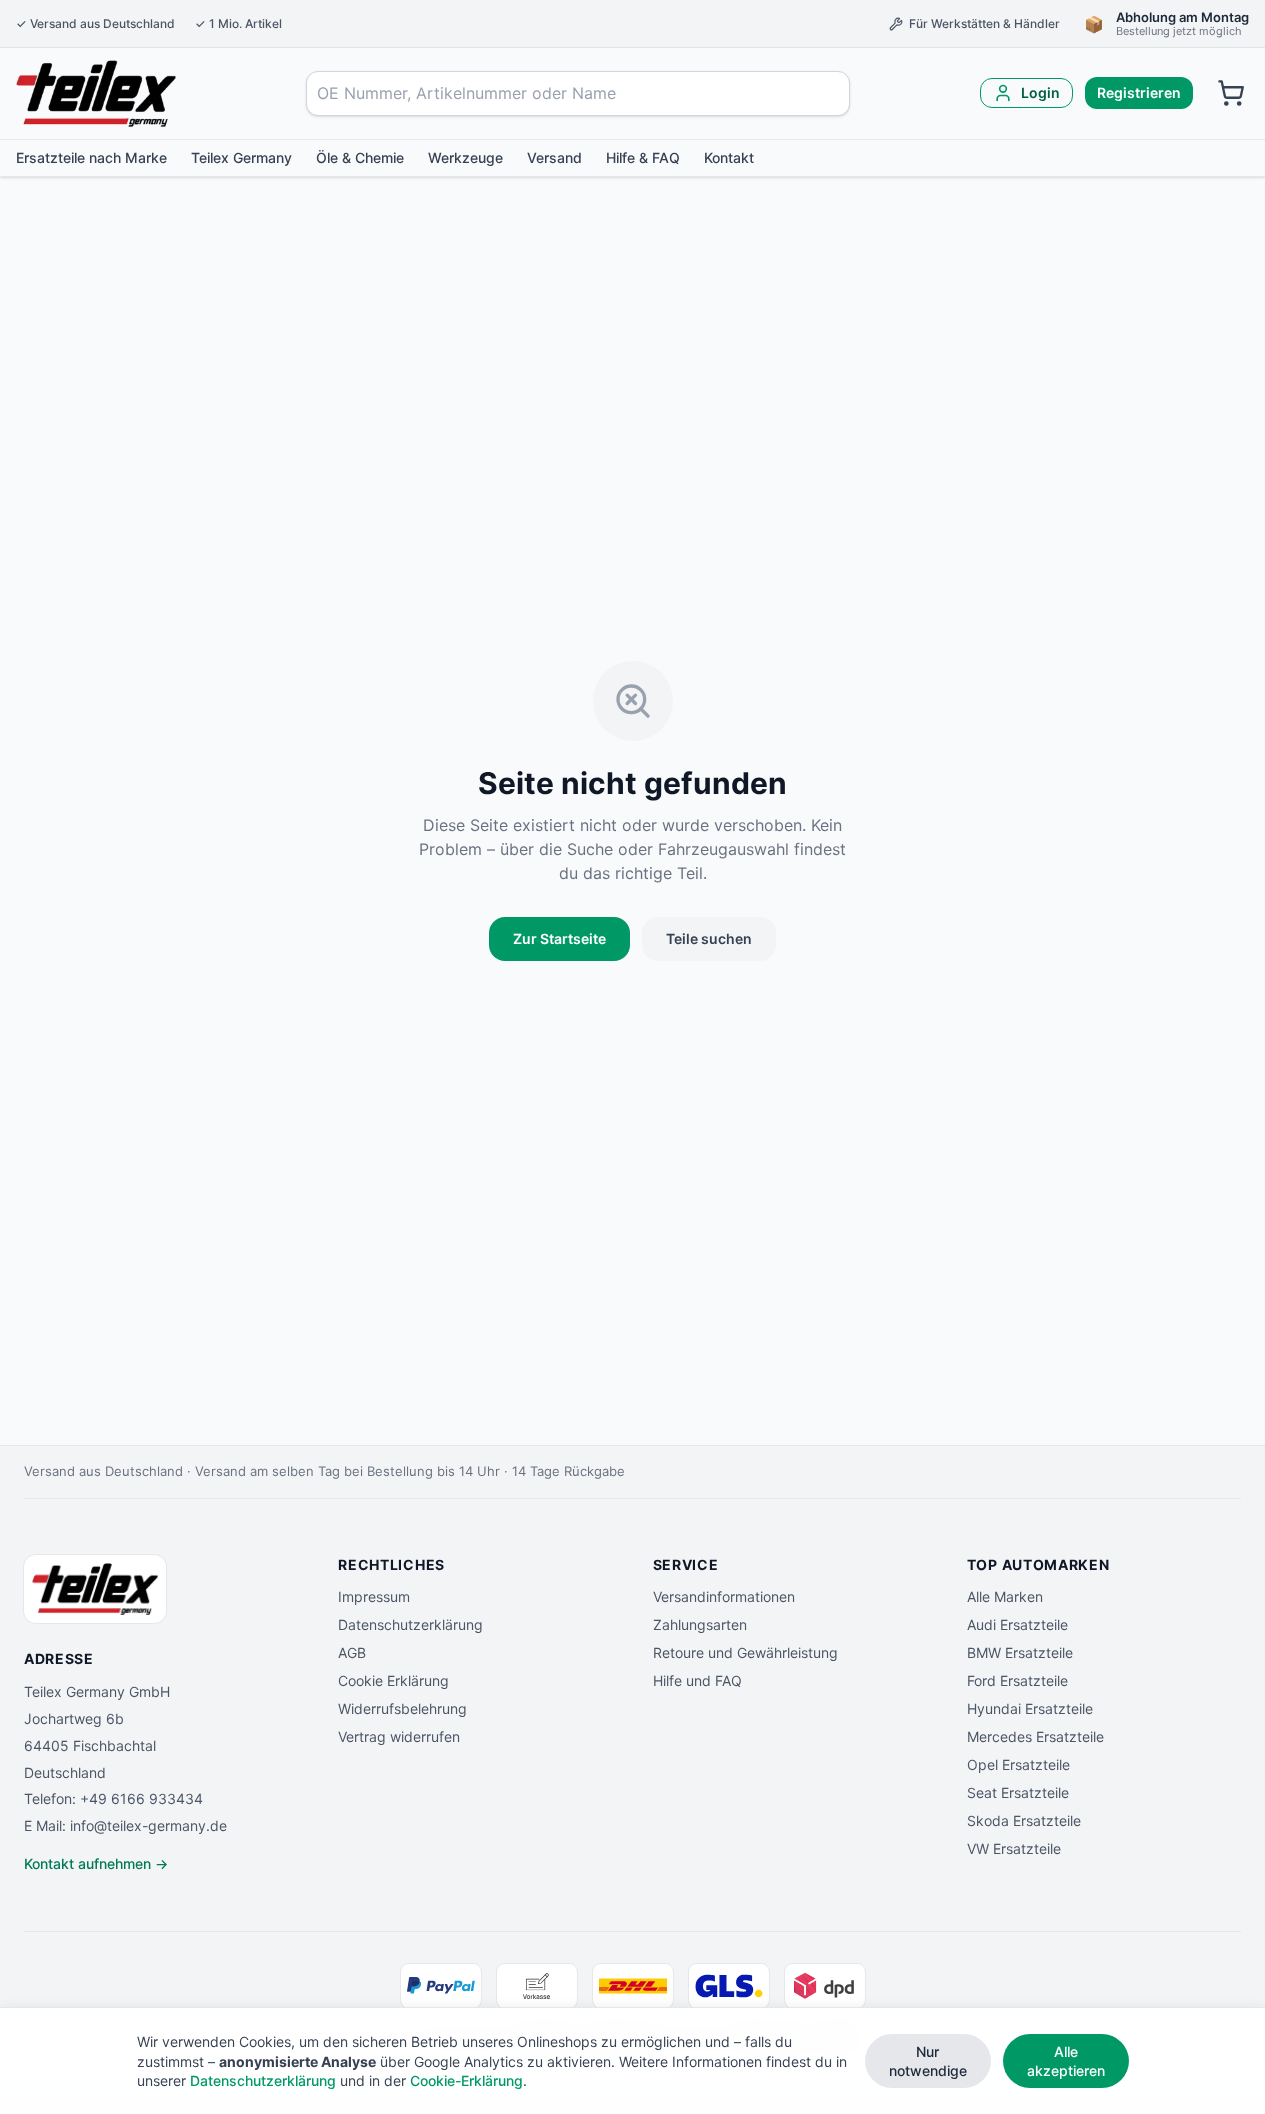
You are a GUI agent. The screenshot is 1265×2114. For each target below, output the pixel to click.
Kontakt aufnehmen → (96, 1863)
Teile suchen (709, 938)
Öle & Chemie (360, 157)
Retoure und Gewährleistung (745, 1652)
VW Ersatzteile (1014, 1848)
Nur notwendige (928, 2061)
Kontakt (729, 157)
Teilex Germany (241, 157)
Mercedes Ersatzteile (1035, 1736)
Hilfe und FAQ (697, 1680)
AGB (352, 1652)
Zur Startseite (559, 938)
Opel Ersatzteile (1018, 1764)
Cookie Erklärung (393, 1680)
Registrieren (1139, 92)
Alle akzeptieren (1066, 2061)
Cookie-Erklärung (466, 2080)
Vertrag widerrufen (399, 1736)
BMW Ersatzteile (1020, 1652)
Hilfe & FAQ (643, 157)
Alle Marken (1005, 1596)
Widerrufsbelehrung (402, 1708)
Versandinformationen (724, 1596)
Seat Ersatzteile (1018, 1792)
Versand (554, 157)
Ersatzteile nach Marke (91, 157)
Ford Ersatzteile (1017, 1680)
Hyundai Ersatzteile (1030, 1708)
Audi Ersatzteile (1017, 1624)
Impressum (374, 1596)
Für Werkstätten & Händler (984, 23)
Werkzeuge (465, 157)
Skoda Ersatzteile (1024, 1820)
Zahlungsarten (700, 1624)
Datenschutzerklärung (410, 1624)
